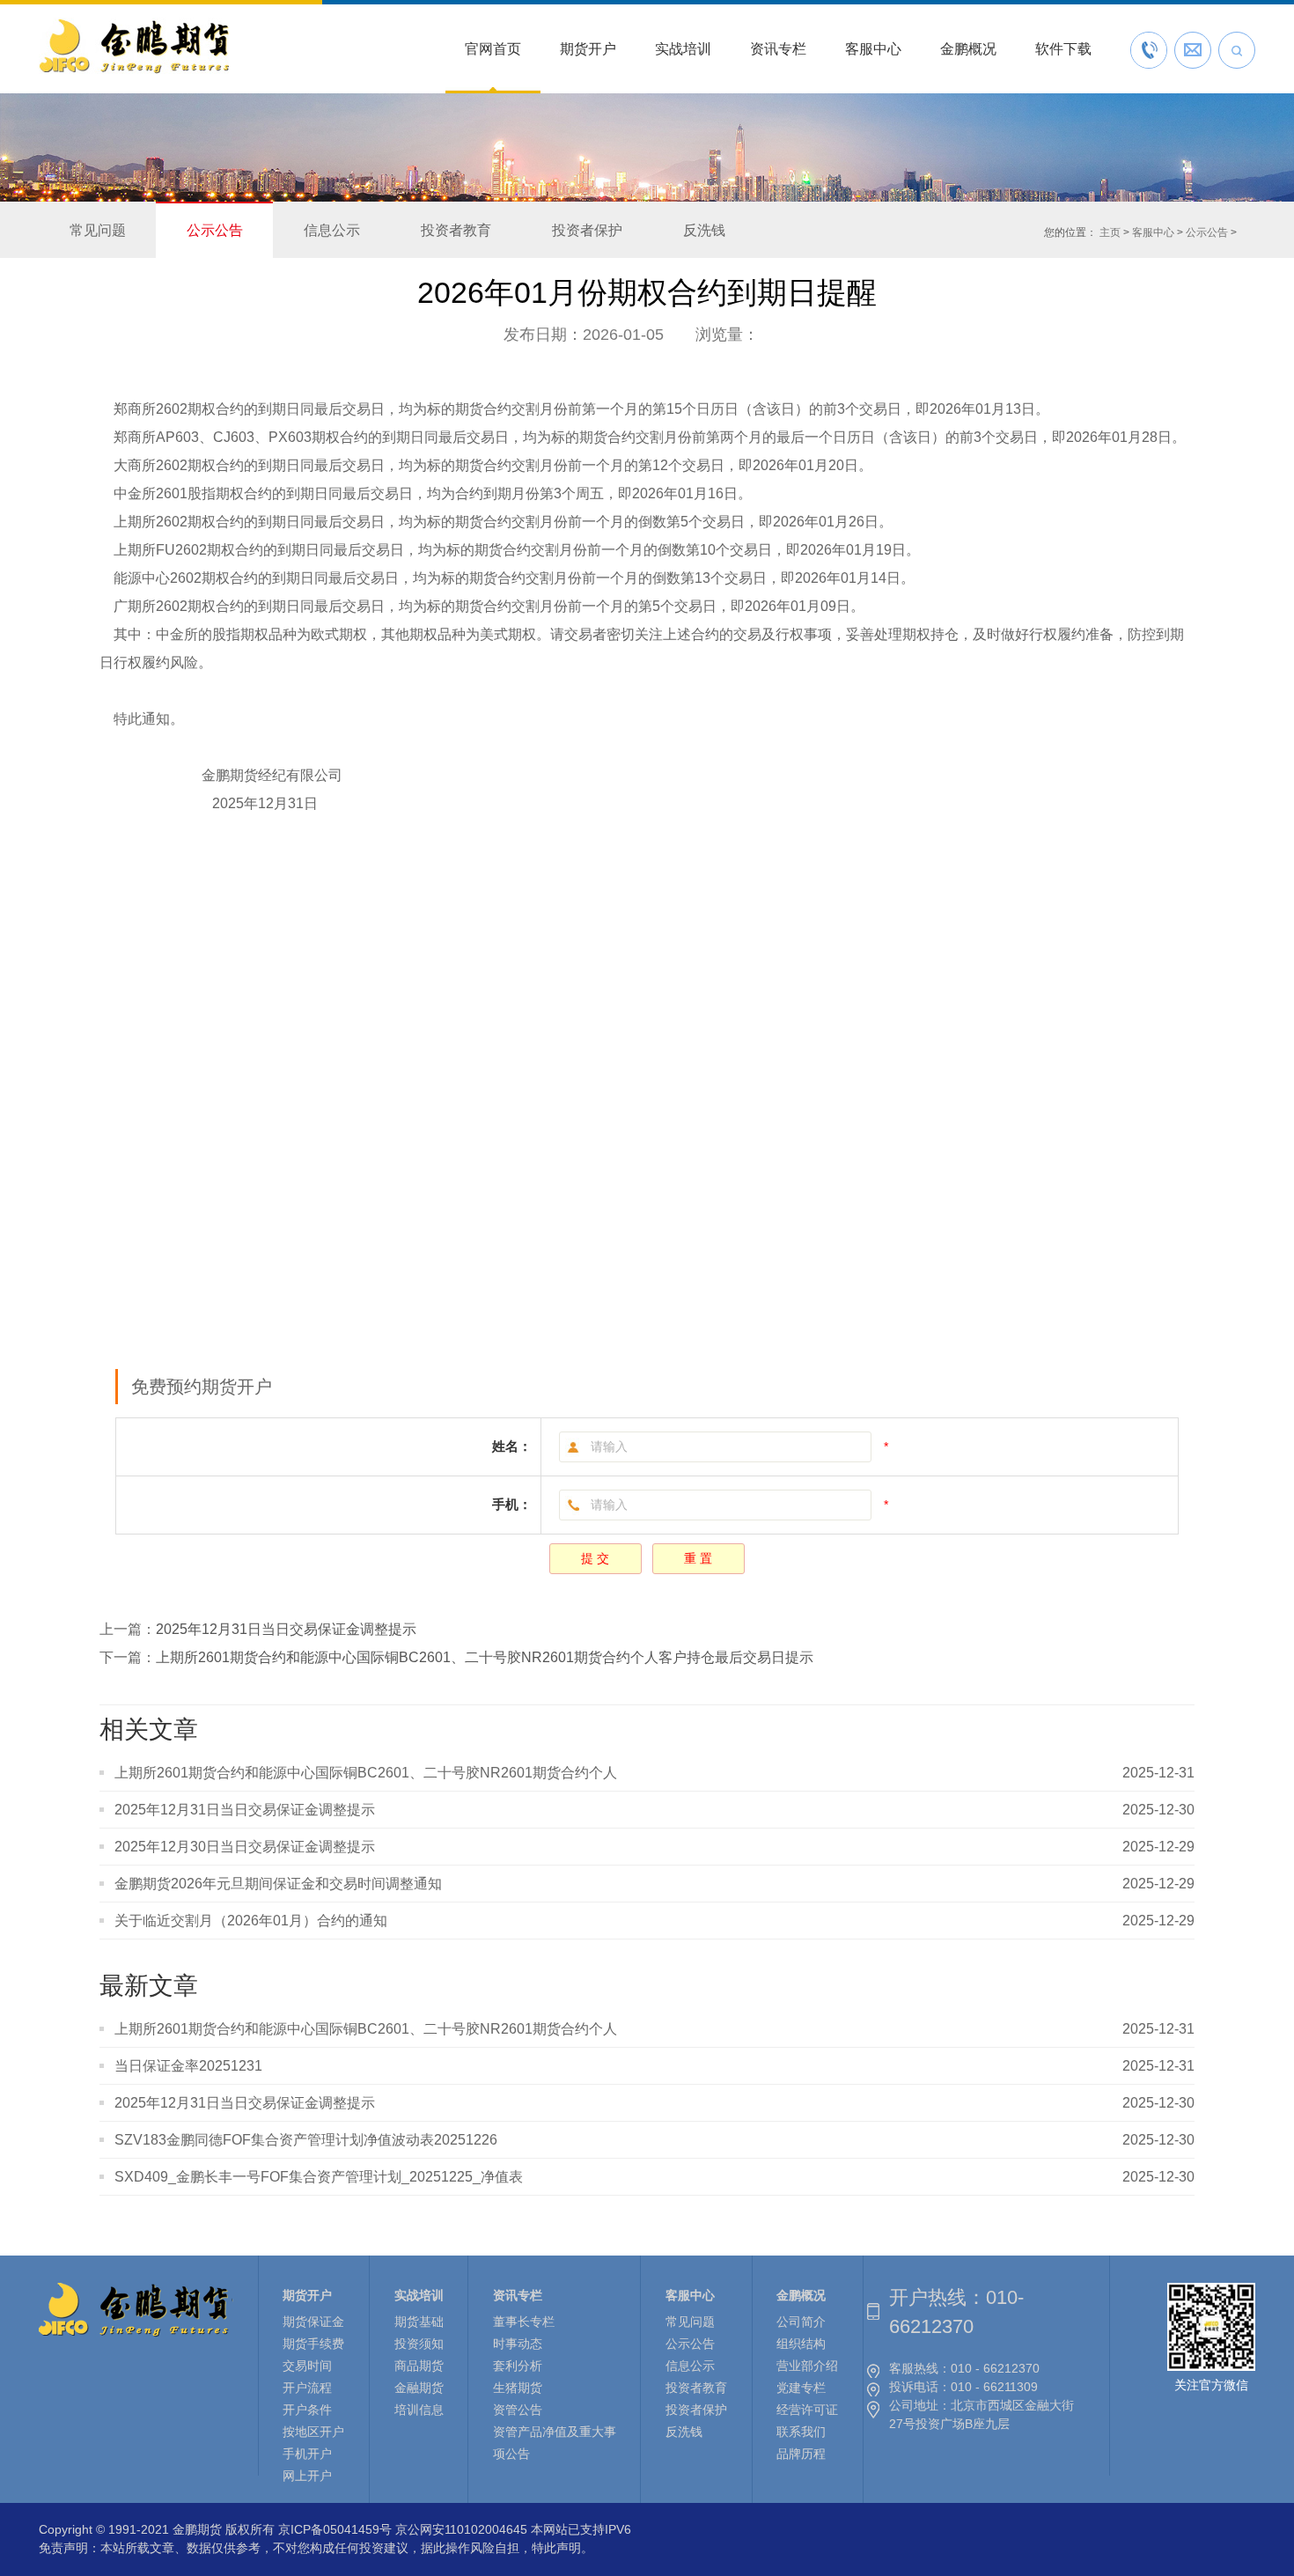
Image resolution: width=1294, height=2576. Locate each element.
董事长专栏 (524, 2322)
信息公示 (332, 230)
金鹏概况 (968, 49)
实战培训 (683, 49)
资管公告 (518, 2410)
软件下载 (1063, 49)
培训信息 (419, 2410)
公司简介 (801, 2322)
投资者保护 (587, 230)
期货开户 (588, 49)
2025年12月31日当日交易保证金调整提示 (286, 1629)
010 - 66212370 (995, 2368)
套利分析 (518, 2366)
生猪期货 (518, 2388)
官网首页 (493, 49)
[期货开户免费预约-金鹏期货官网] (134, 73)
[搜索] (1237, 50)
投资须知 (419, 2344)
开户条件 (307, 2410)
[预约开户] (1193, 50)
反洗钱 (704, 230)
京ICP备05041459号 (335, 2529)
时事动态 (518, 2344)
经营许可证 (807, 2410)
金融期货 (419, 2388)
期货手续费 (313, 2344)
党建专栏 (801, 2388)
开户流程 (307, 2388)
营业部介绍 (807, 2366)
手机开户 (307, 2454)
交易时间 (307, 2366)
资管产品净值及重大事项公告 (555, 2443)
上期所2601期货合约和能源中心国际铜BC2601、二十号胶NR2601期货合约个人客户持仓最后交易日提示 (485, 1657)
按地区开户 (313, 2432)
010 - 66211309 (994, 2387)
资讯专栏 (778, 49)
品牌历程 (801, 2454)
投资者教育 (456, 230)
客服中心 (873, 49)
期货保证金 (313, 2322)
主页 (1110, 232)
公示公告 (215, 230)
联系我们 (801, 2432)
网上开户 (307, 2476)
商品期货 (419, 2366)
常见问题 (98, 230)
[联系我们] (1149, 50)
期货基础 (419, 2322)
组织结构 (801, 2344)
